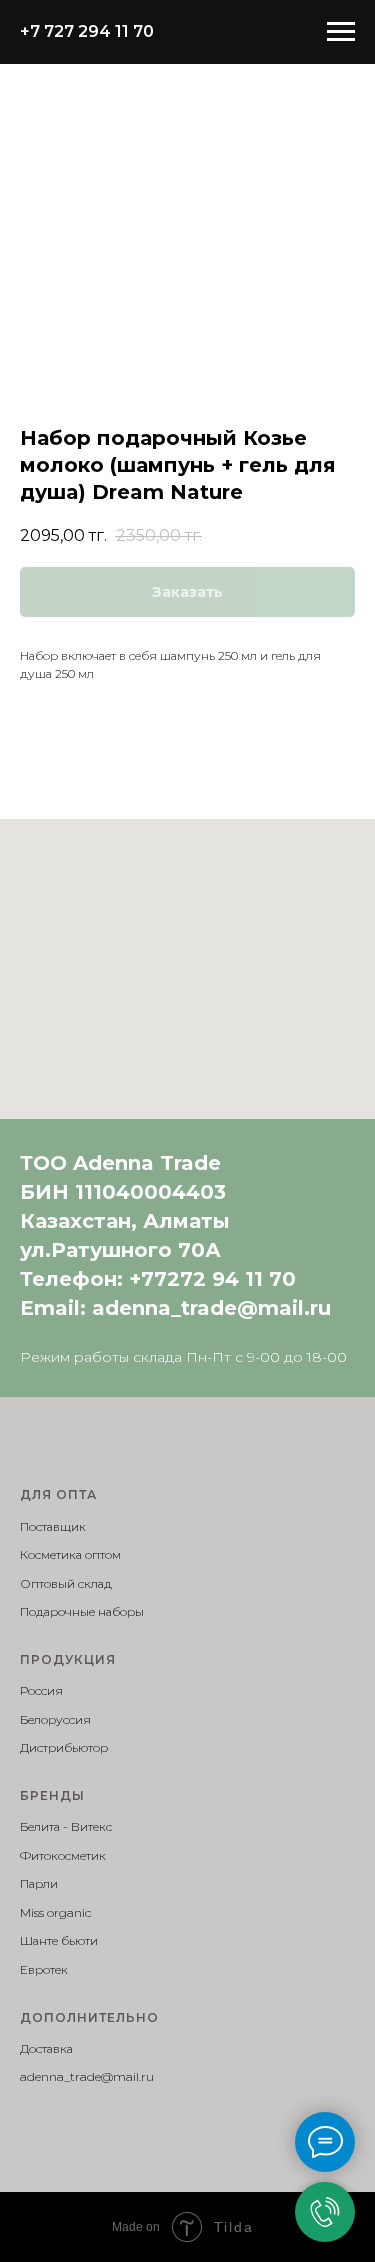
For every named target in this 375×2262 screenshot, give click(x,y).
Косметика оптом (70, 1554)
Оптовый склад (66, 1583)
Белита (40, 1826)
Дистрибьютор (64, 1747)
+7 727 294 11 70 (87, 31)
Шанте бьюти (59, 1940)
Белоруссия (55, 1719)
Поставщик (53, 1526)
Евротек (44, 1969)
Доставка (46, 2048)
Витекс (91, 1826)
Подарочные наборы (82, 1611)
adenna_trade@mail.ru (211, 1308)
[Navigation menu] (341, 32)
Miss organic (55, 1912)
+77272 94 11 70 (212, 1279)
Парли (39, 1883)
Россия (41, 1690)
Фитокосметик (63, 1855)
